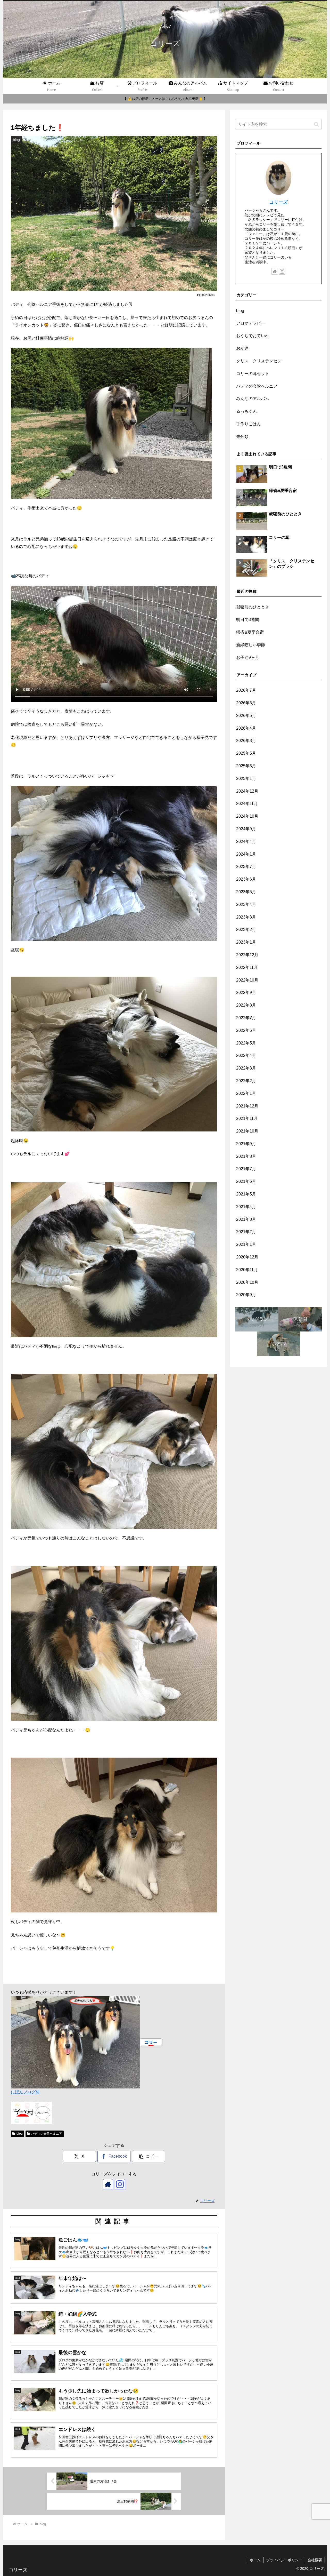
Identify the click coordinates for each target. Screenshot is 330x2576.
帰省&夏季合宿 (250, 632)
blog (20, 2134)
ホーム (255, 2560)
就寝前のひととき (253, 607)
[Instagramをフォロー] (120, 2184)
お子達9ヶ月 (248, 657)
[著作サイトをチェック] (108, 2184)
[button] (148, 2156)
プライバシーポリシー (284, 2560)
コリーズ (278, 202)
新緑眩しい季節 (251, 645)
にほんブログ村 (25, 2092)
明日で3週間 (248, 620)
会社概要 (315, 2560)
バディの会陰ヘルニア (47, 2134)
